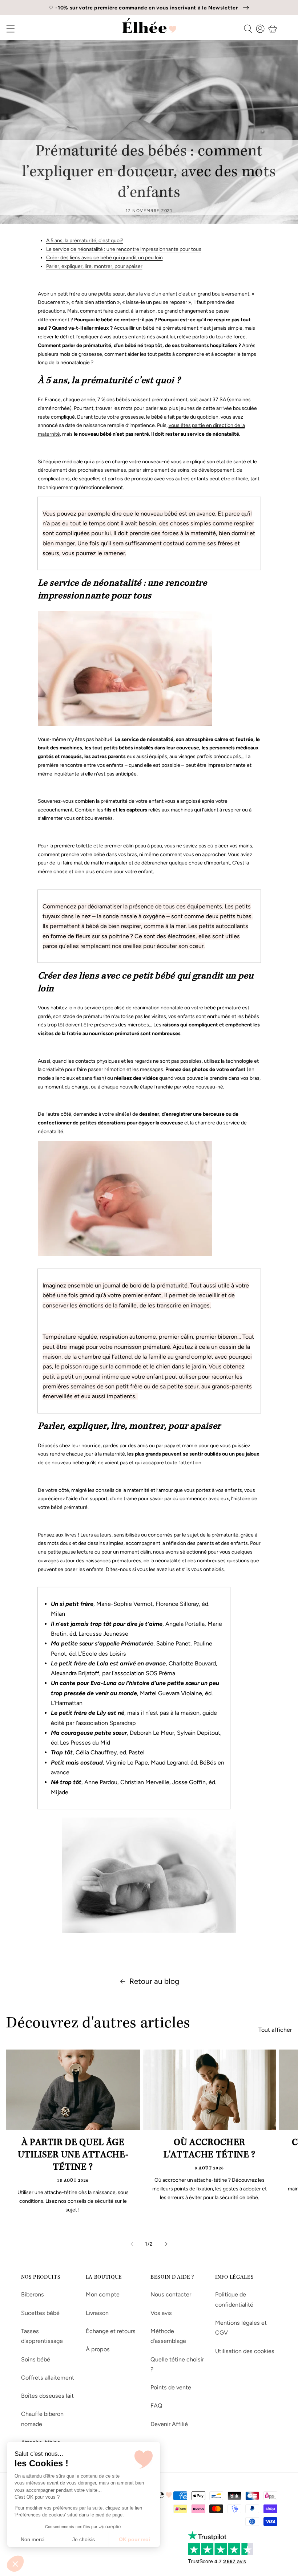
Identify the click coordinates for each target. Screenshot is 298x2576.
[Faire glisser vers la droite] (166, 2244)
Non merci (33, 2539)
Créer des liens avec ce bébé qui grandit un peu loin (104, 258)
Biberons (33, 2294)
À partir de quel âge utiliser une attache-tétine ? (73, 2156)
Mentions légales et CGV (241, 2328)
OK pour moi (134, 2539)
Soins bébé (36, 2359)
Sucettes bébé (40, 2313)
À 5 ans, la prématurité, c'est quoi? (85, 241)
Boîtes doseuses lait (47, 2396)
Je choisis (84, 2539)
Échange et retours (111, 2331)
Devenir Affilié (169, 2424)
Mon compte (103, 2294)
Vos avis (161, 2313)
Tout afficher (275, 2030)
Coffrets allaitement (48, 2378)
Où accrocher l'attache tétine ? (210, 2149)
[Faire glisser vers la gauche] (132, 2244)
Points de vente (171, 2387)
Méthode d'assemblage (168, 2336)
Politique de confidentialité (234, 2299)
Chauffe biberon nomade (42, 2419)
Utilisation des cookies (245, 2351)
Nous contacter (171, 2294)
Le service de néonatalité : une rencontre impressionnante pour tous (124, 249)
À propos (98, 2349)
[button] (15, 2564)
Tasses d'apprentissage (42, 2336)
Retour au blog (154, 1981)
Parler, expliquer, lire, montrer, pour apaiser (94, 266)
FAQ (156, 2406)
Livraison (97, 2313)
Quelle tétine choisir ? (177, 2364)
